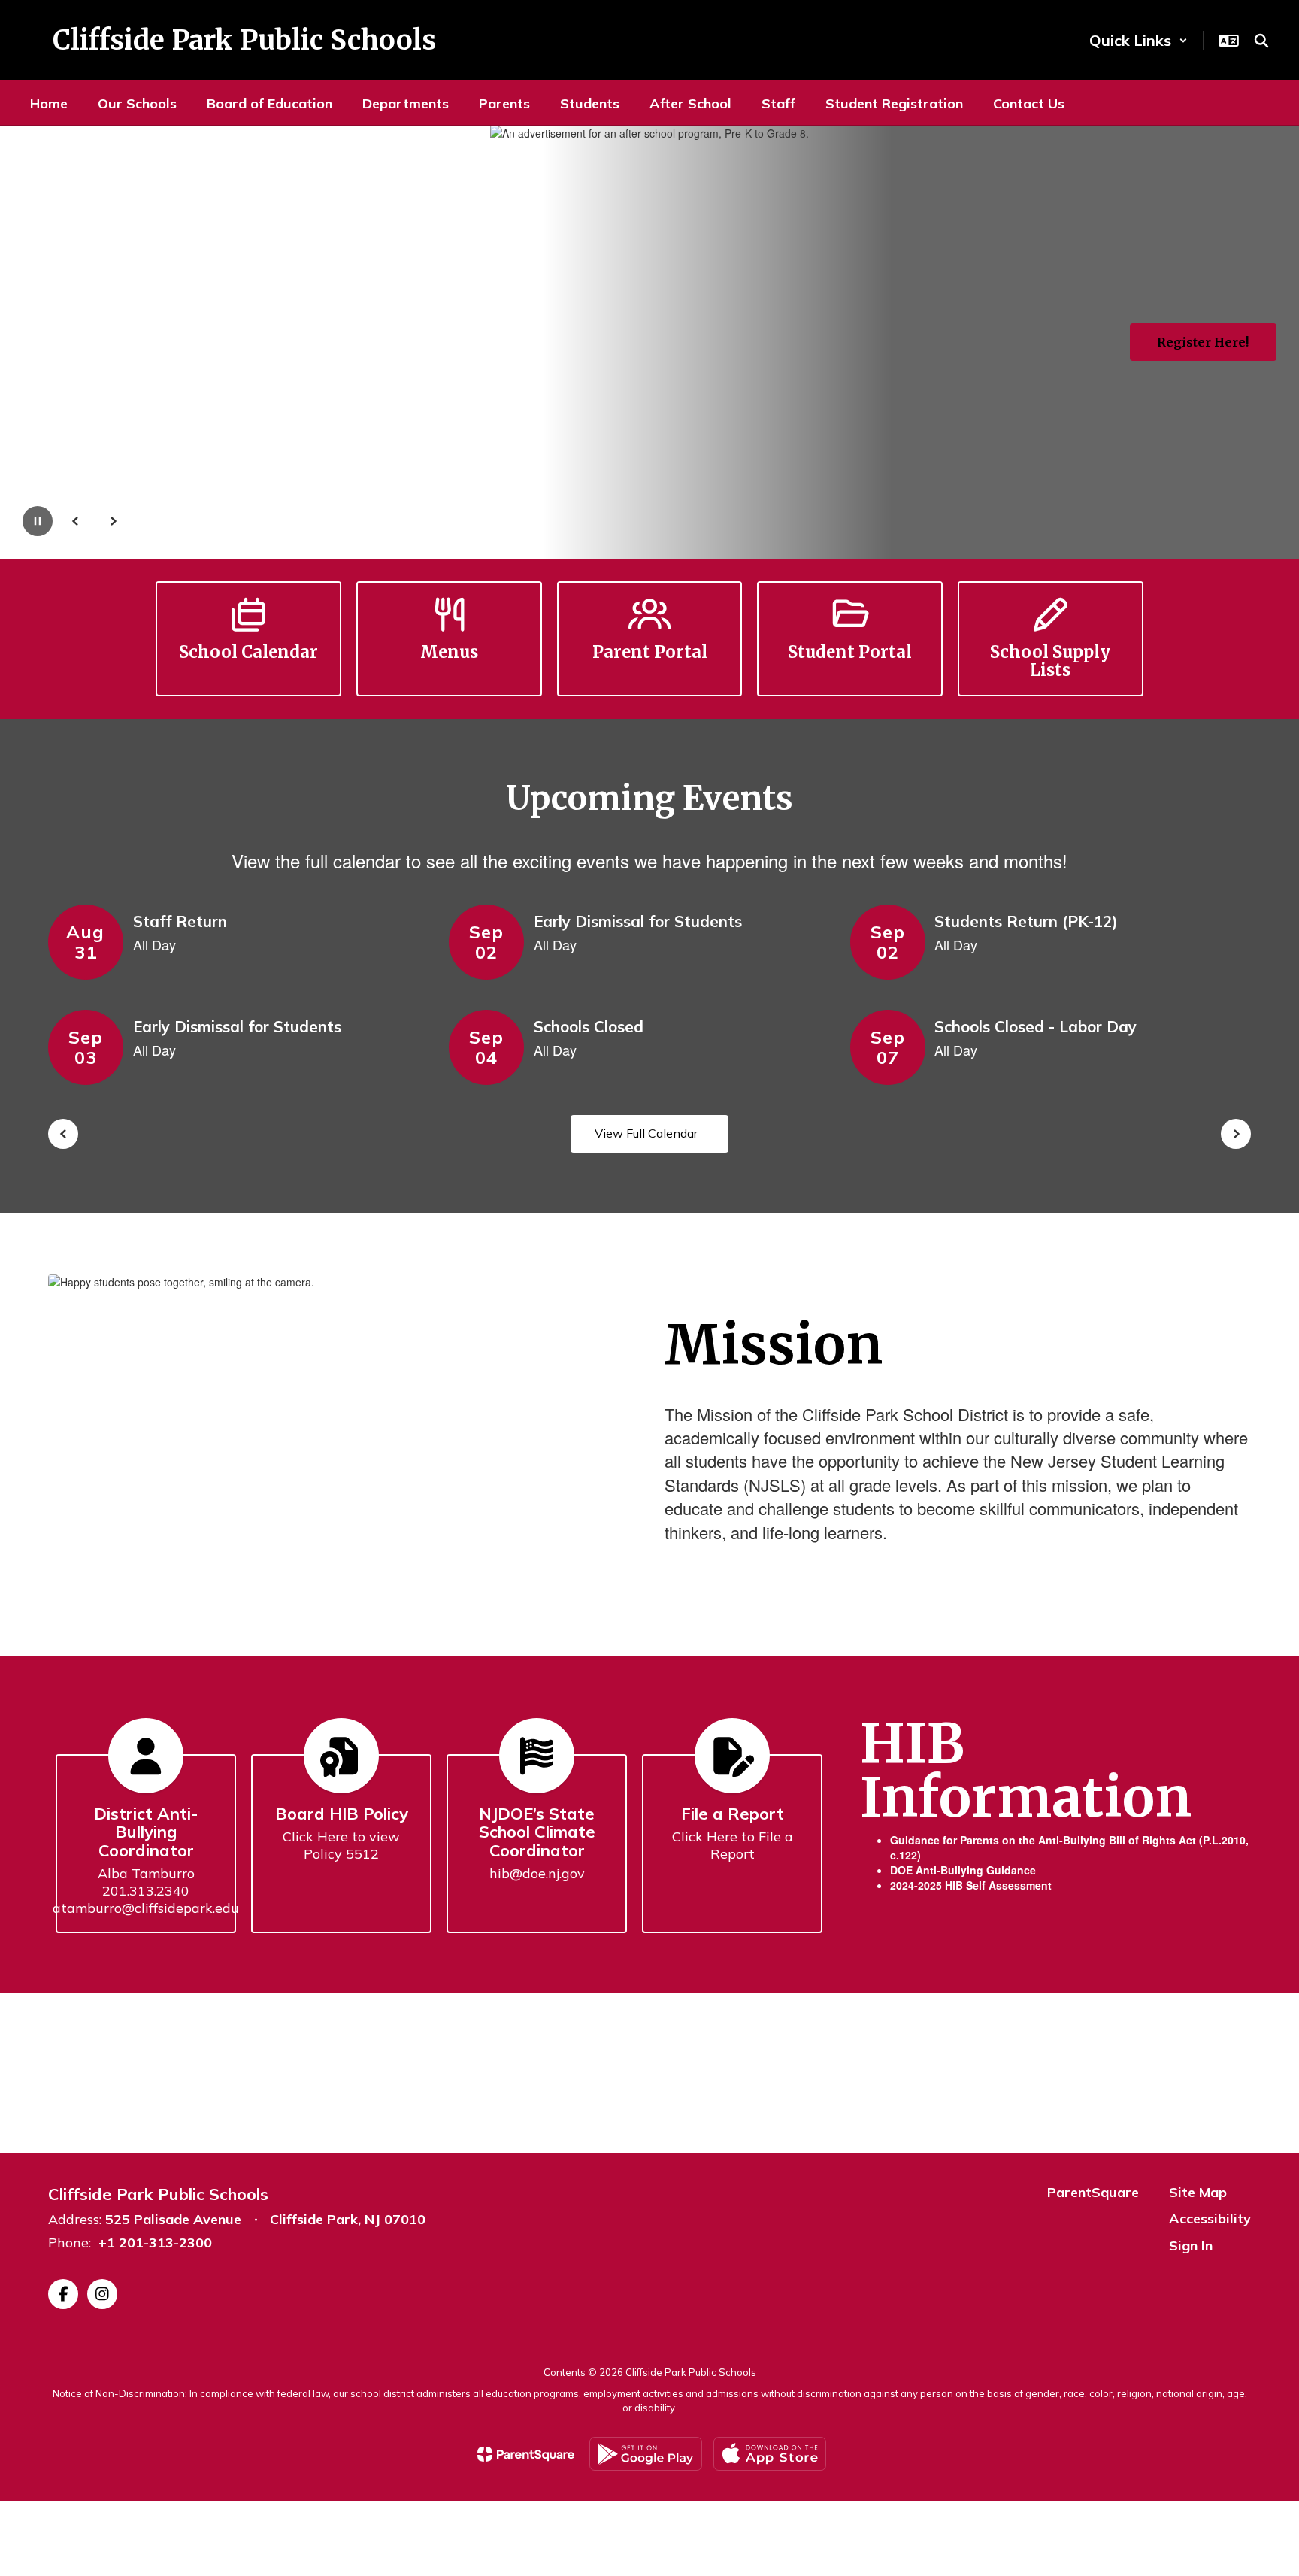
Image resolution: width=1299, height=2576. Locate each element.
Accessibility (1210, 2218)
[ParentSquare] (526, 2454)
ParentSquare (1093, 2192)
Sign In (1191, 2246)
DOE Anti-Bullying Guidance (963, 1870)
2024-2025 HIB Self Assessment (971, 1885)
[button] (1139, 40)
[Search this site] (1261, 41)
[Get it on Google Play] (646, 2454)
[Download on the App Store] (770, 2454)
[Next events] (1236, 1134)
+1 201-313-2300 (155, 2243)
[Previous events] (63, 1134)
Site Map (1198, 2192)
